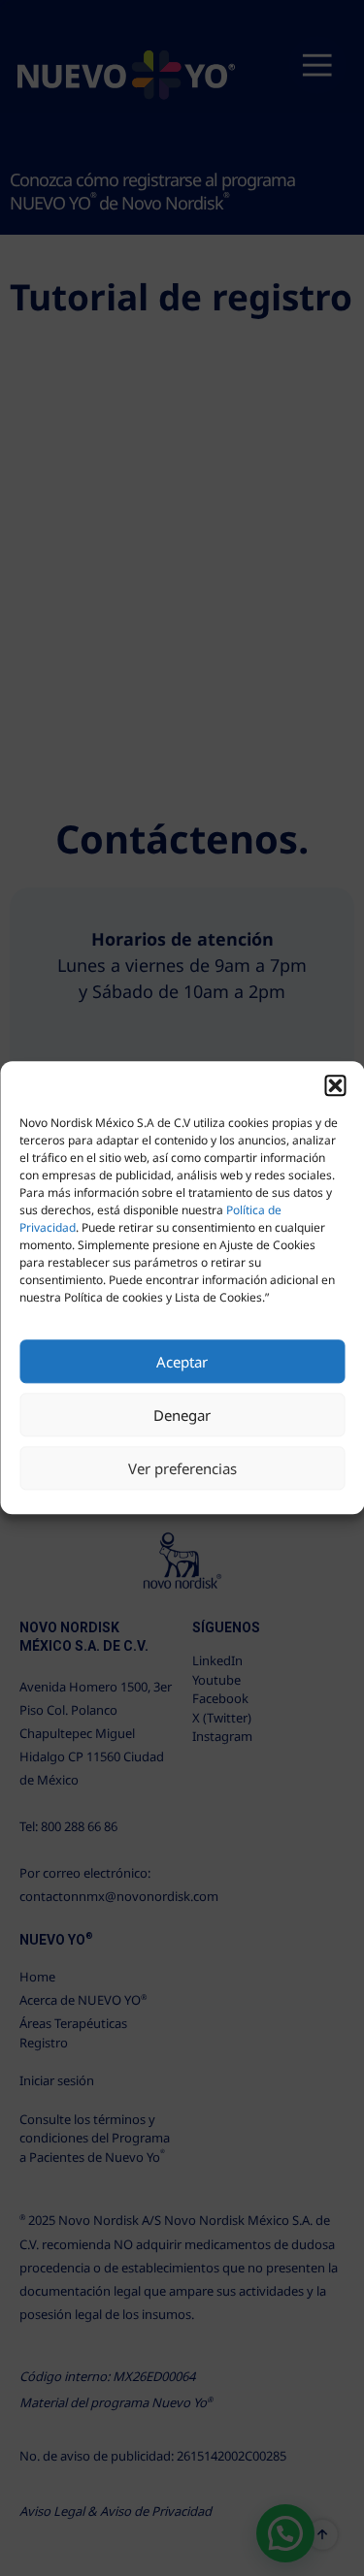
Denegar (182, 1415)
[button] (335, 1085)
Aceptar (182, 1362)
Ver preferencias (182, 1468)
